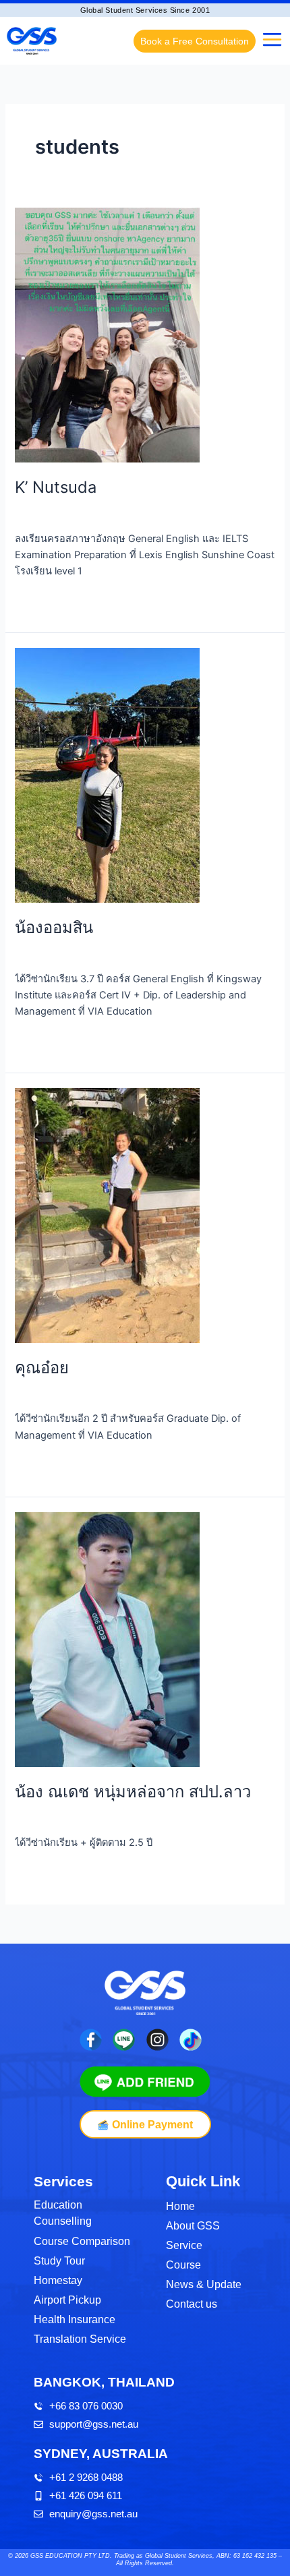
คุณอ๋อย (42, 1368)
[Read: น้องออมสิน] (107, 775)
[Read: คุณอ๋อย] (107, 1215)
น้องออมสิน (54, 927)
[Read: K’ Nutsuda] (107, 334)
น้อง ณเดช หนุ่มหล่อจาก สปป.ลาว (133, 1792)
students (35, 513)
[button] (272, 41)
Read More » (43, 601)
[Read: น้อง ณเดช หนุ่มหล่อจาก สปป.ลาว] (107, 1639)
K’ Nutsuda (56, 487)
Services (63, 2181)
